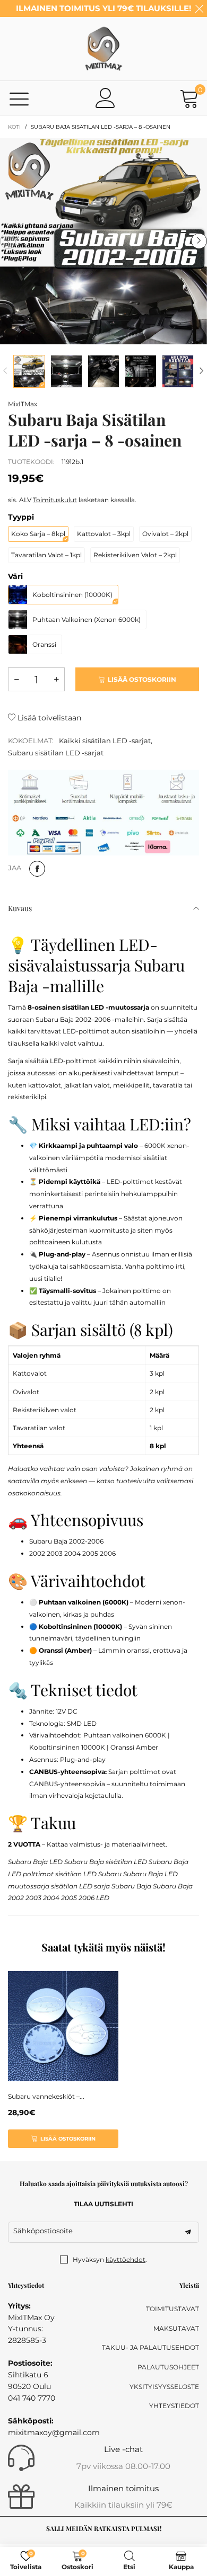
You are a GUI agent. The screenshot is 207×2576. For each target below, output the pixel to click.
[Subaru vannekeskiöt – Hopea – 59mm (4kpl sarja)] (63, 2026)
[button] (8, 241)
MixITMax (23, 404)
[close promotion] (199, 8)
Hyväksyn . (110, 2259)
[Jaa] (37, 869)
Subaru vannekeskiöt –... (46, 2096)
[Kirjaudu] (106, 98)
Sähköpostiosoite (43, 2231)
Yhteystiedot (174, 2406)
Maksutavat (176, 2328)
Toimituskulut (55, 500)
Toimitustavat (172, 2309)
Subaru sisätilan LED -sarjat (56, 753)
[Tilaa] (188, 2232)
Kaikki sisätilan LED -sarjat (105, 741)
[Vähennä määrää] (16, 679)
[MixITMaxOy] (103, 49)
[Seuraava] (202, 371)
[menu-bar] (19, 98)
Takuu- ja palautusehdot (150, 2347)
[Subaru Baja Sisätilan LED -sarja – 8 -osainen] (103, 241)
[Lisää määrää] (56, 679)
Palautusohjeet (168, 2367)
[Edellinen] (5, 371)
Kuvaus (20, 908)
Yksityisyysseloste (164, 2387)
